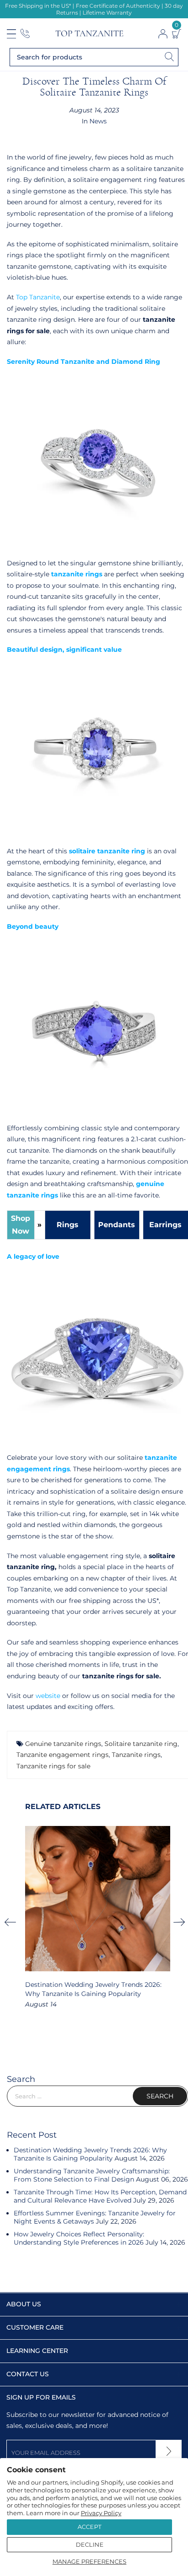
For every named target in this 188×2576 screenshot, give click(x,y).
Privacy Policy (101, 2513)
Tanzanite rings (136, 1755)
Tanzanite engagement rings (63, 1755)
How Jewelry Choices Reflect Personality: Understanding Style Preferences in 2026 (79, 2238)
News (98, 121)
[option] (98, 1918)
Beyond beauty (33, 926)
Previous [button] (13, 1922)
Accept (89, 2527)
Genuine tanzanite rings (63, 1744)
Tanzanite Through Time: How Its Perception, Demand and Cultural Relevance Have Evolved (100, 2196)
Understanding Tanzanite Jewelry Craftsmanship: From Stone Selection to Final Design (92, 2175)
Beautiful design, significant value (65, 649)
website (49, 1696)
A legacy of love (34, 1256)
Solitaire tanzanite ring (141, 1744)
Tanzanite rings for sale (53, 1766)
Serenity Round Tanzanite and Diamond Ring (84, 362)
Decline (90, 2544)
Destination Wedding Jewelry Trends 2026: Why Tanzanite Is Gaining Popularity (90, 2154)
